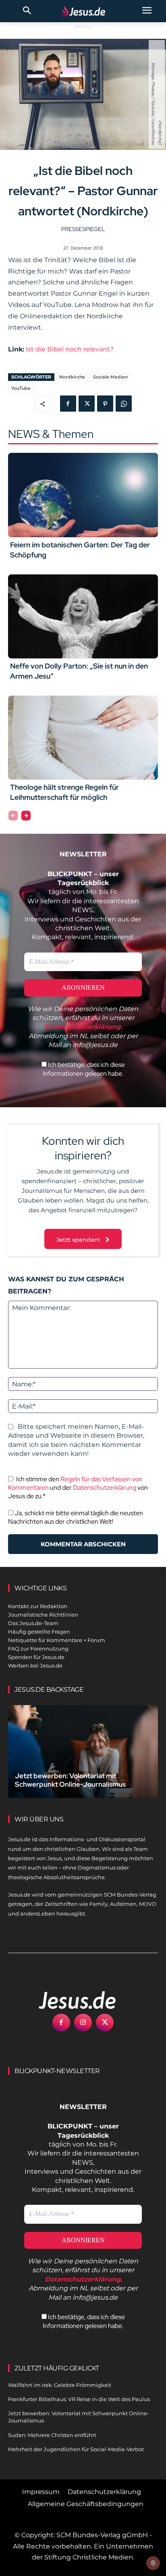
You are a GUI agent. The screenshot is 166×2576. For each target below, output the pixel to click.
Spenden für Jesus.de (36, 1657)
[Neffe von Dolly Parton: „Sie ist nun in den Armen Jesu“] (83, 616)
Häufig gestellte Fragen (39, 1632)
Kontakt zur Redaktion (38, 1606)
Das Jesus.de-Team (33, 1623)
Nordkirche (72, 377)
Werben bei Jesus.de (35, 1665)
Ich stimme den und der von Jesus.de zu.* (78, 1488)
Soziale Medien (110, 377)
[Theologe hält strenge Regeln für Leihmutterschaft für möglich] (83, 738)
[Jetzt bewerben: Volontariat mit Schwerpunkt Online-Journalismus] (83, 1752)
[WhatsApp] (124, 404)
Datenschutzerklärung (105, 1488)
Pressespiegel (83, 229)
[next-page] (26, 816)
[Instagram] (83, 2023)
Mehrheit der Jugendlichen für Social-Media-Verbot (76, 2449)
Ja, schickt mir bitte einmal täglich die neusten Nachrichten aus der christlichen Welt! (76, 1517)
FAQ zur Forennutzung (38, 1649)
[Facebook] (68, 404)
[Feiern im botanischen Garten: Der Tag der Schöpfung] (83, 495)
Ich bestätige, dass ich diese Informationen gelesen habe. (84, 1069)
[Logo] (68, 2000)
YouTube (21, 388)
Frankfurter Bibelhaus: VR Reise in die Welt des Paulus (79, 2399)
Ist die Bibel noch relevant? (70, 349)
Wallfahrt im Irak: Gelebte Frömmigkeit (60, 2385)
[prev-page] (13, 816)
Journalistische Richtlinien (43, 1615)
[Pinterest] (105, 404)
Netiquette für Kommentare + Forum (57, 1640)
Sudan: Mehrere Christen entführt (52, 2435)
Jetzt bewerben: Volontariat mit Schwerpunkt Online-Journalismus (70, 1780)
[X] (87, 404)
